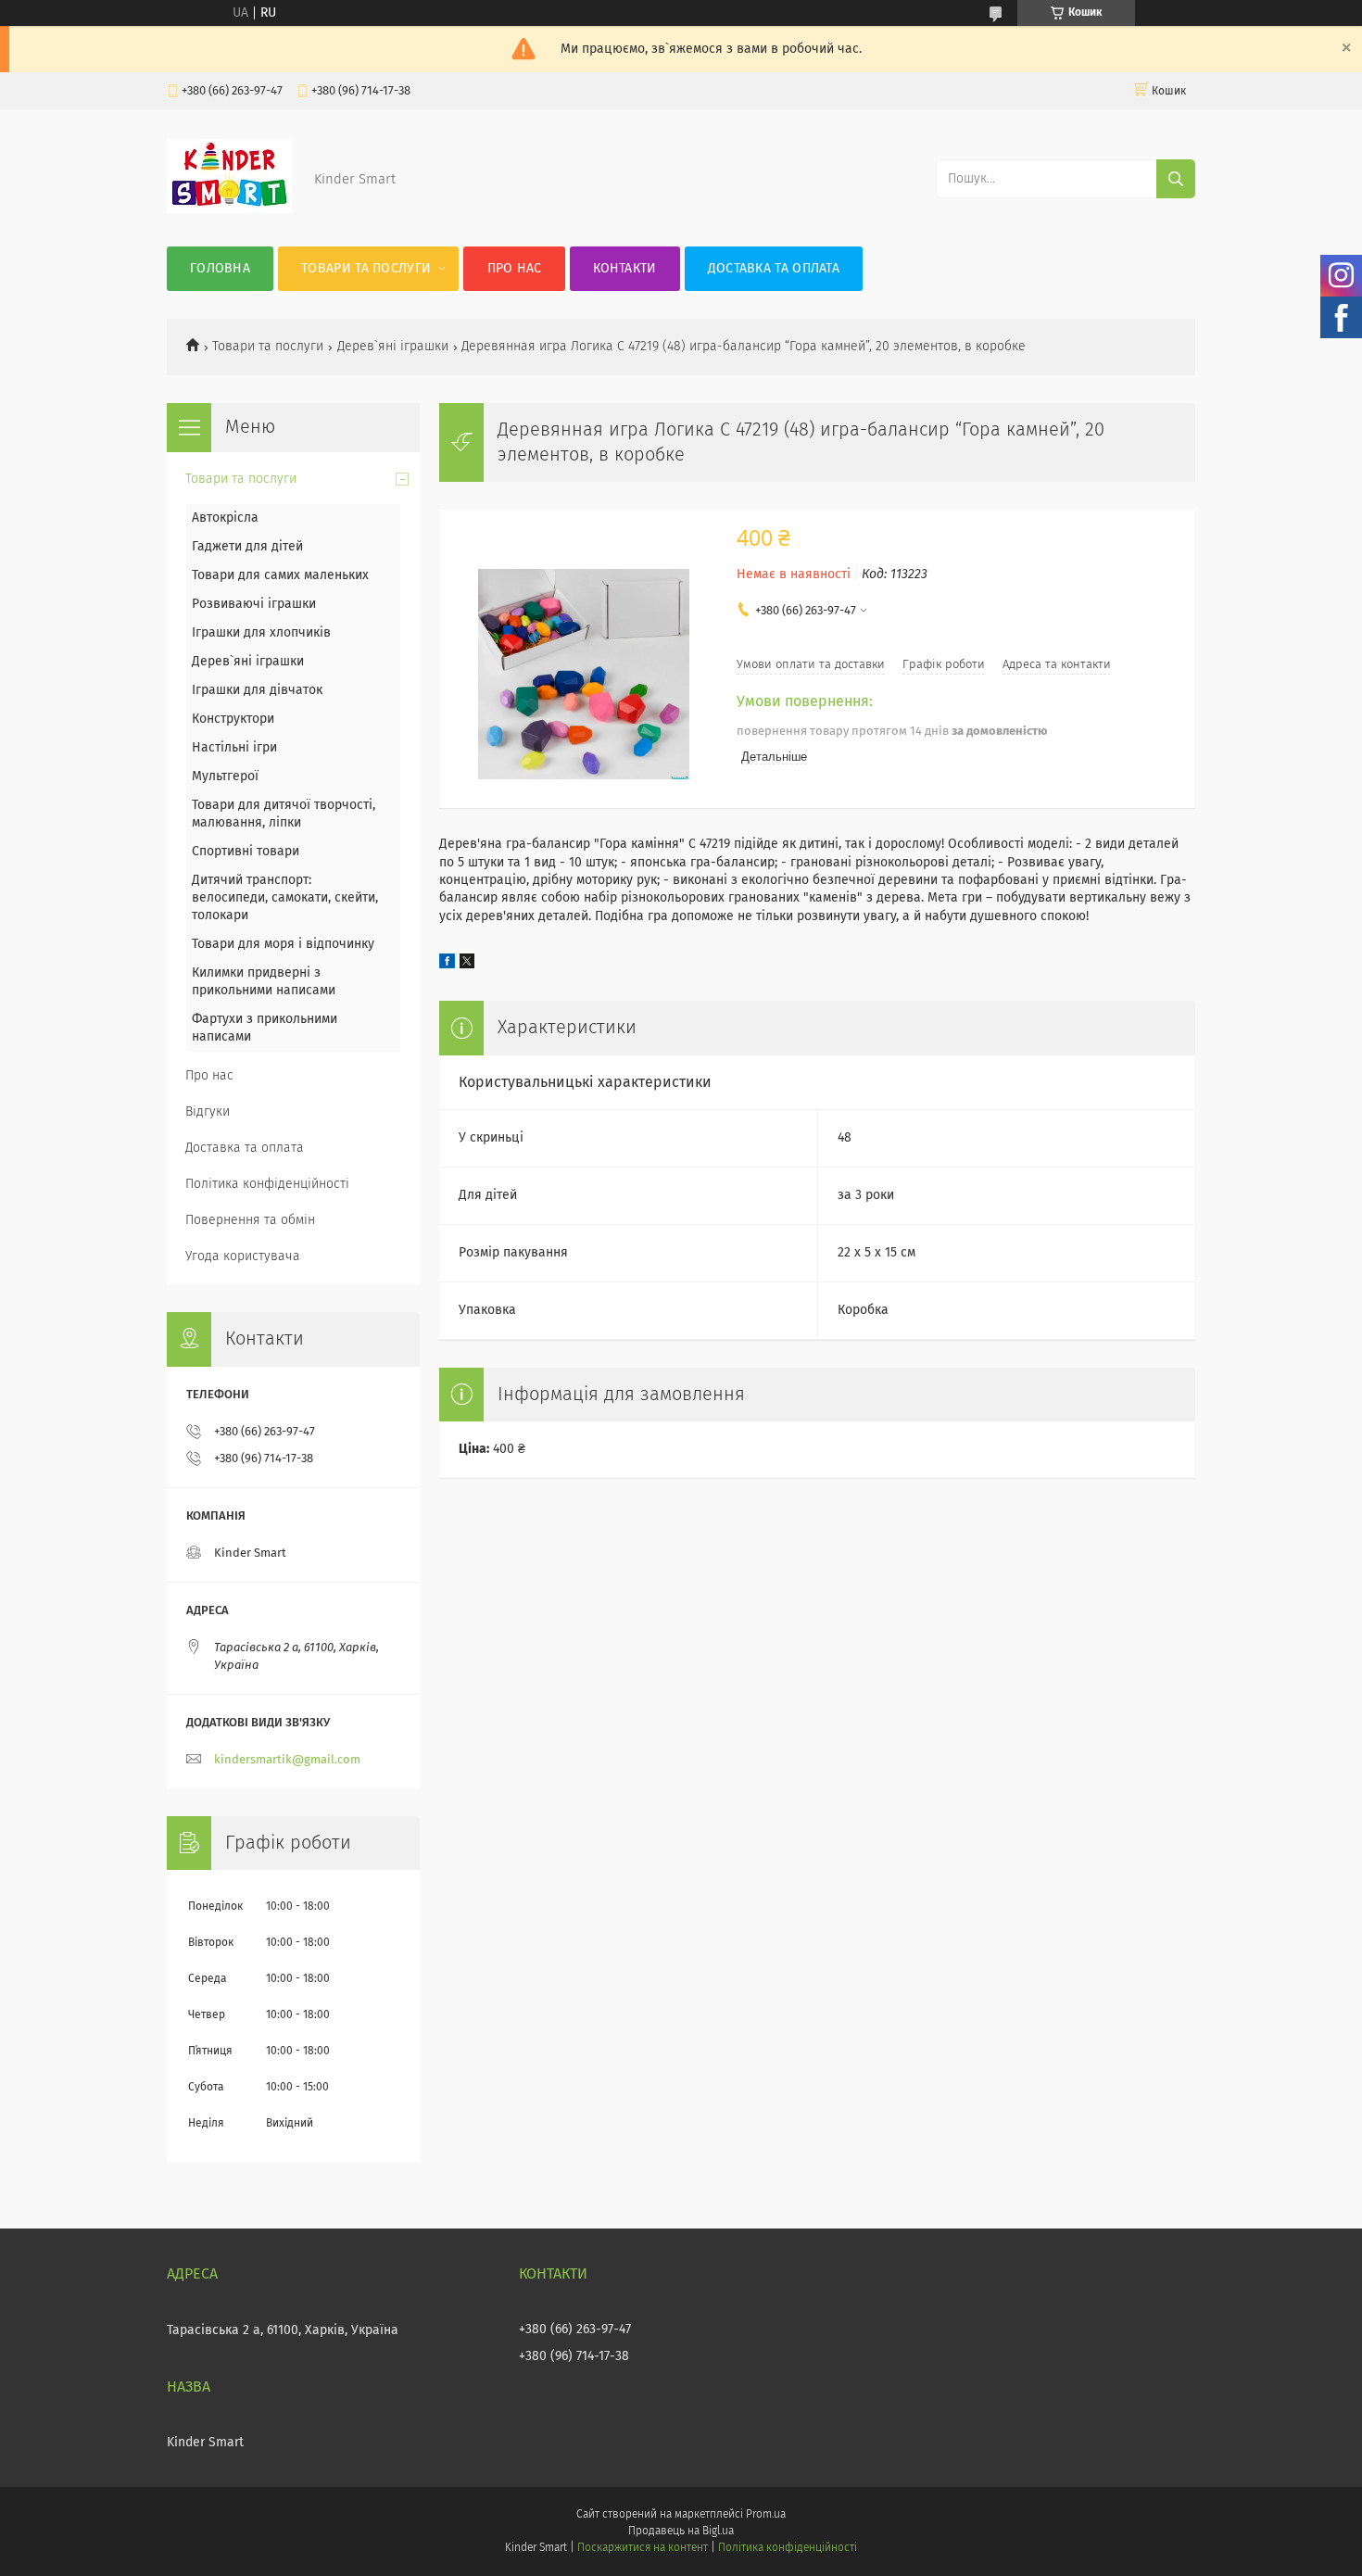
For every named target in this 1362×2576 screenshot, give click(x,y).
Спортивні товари (246, 852)
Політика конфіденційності (267, 1184)
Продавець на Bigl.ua (681, 2532)
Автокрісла (225, 518)
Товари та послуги (366, 269)
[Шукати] (1176, 179)
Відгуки (208, 1112)
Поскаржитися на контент (643, 2548)
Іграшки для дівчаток (257, 690)
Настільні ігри (234, 748)
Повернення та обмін (250, 1220)
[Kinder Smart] (229, 209)
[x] (467, 965)
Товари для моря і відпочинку (283, 944)
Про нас (515, 269)
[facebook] (447, 965)
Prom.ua (766, 2515)
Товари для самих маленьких (280, 575)
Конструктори (233, 719)
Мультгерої (225, 777)
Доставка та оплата (774, 269)
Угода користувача (243, 1256)
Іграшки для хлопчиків (261, 633)
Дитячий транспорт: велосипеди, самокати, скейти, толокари (285, 898)
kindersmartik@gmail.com (287, 1760)
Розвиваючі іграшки (254, 604)
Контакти (624, 269)
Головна (220, 269)
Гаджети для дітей (247, 547)
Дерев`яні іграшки (393, 347)
